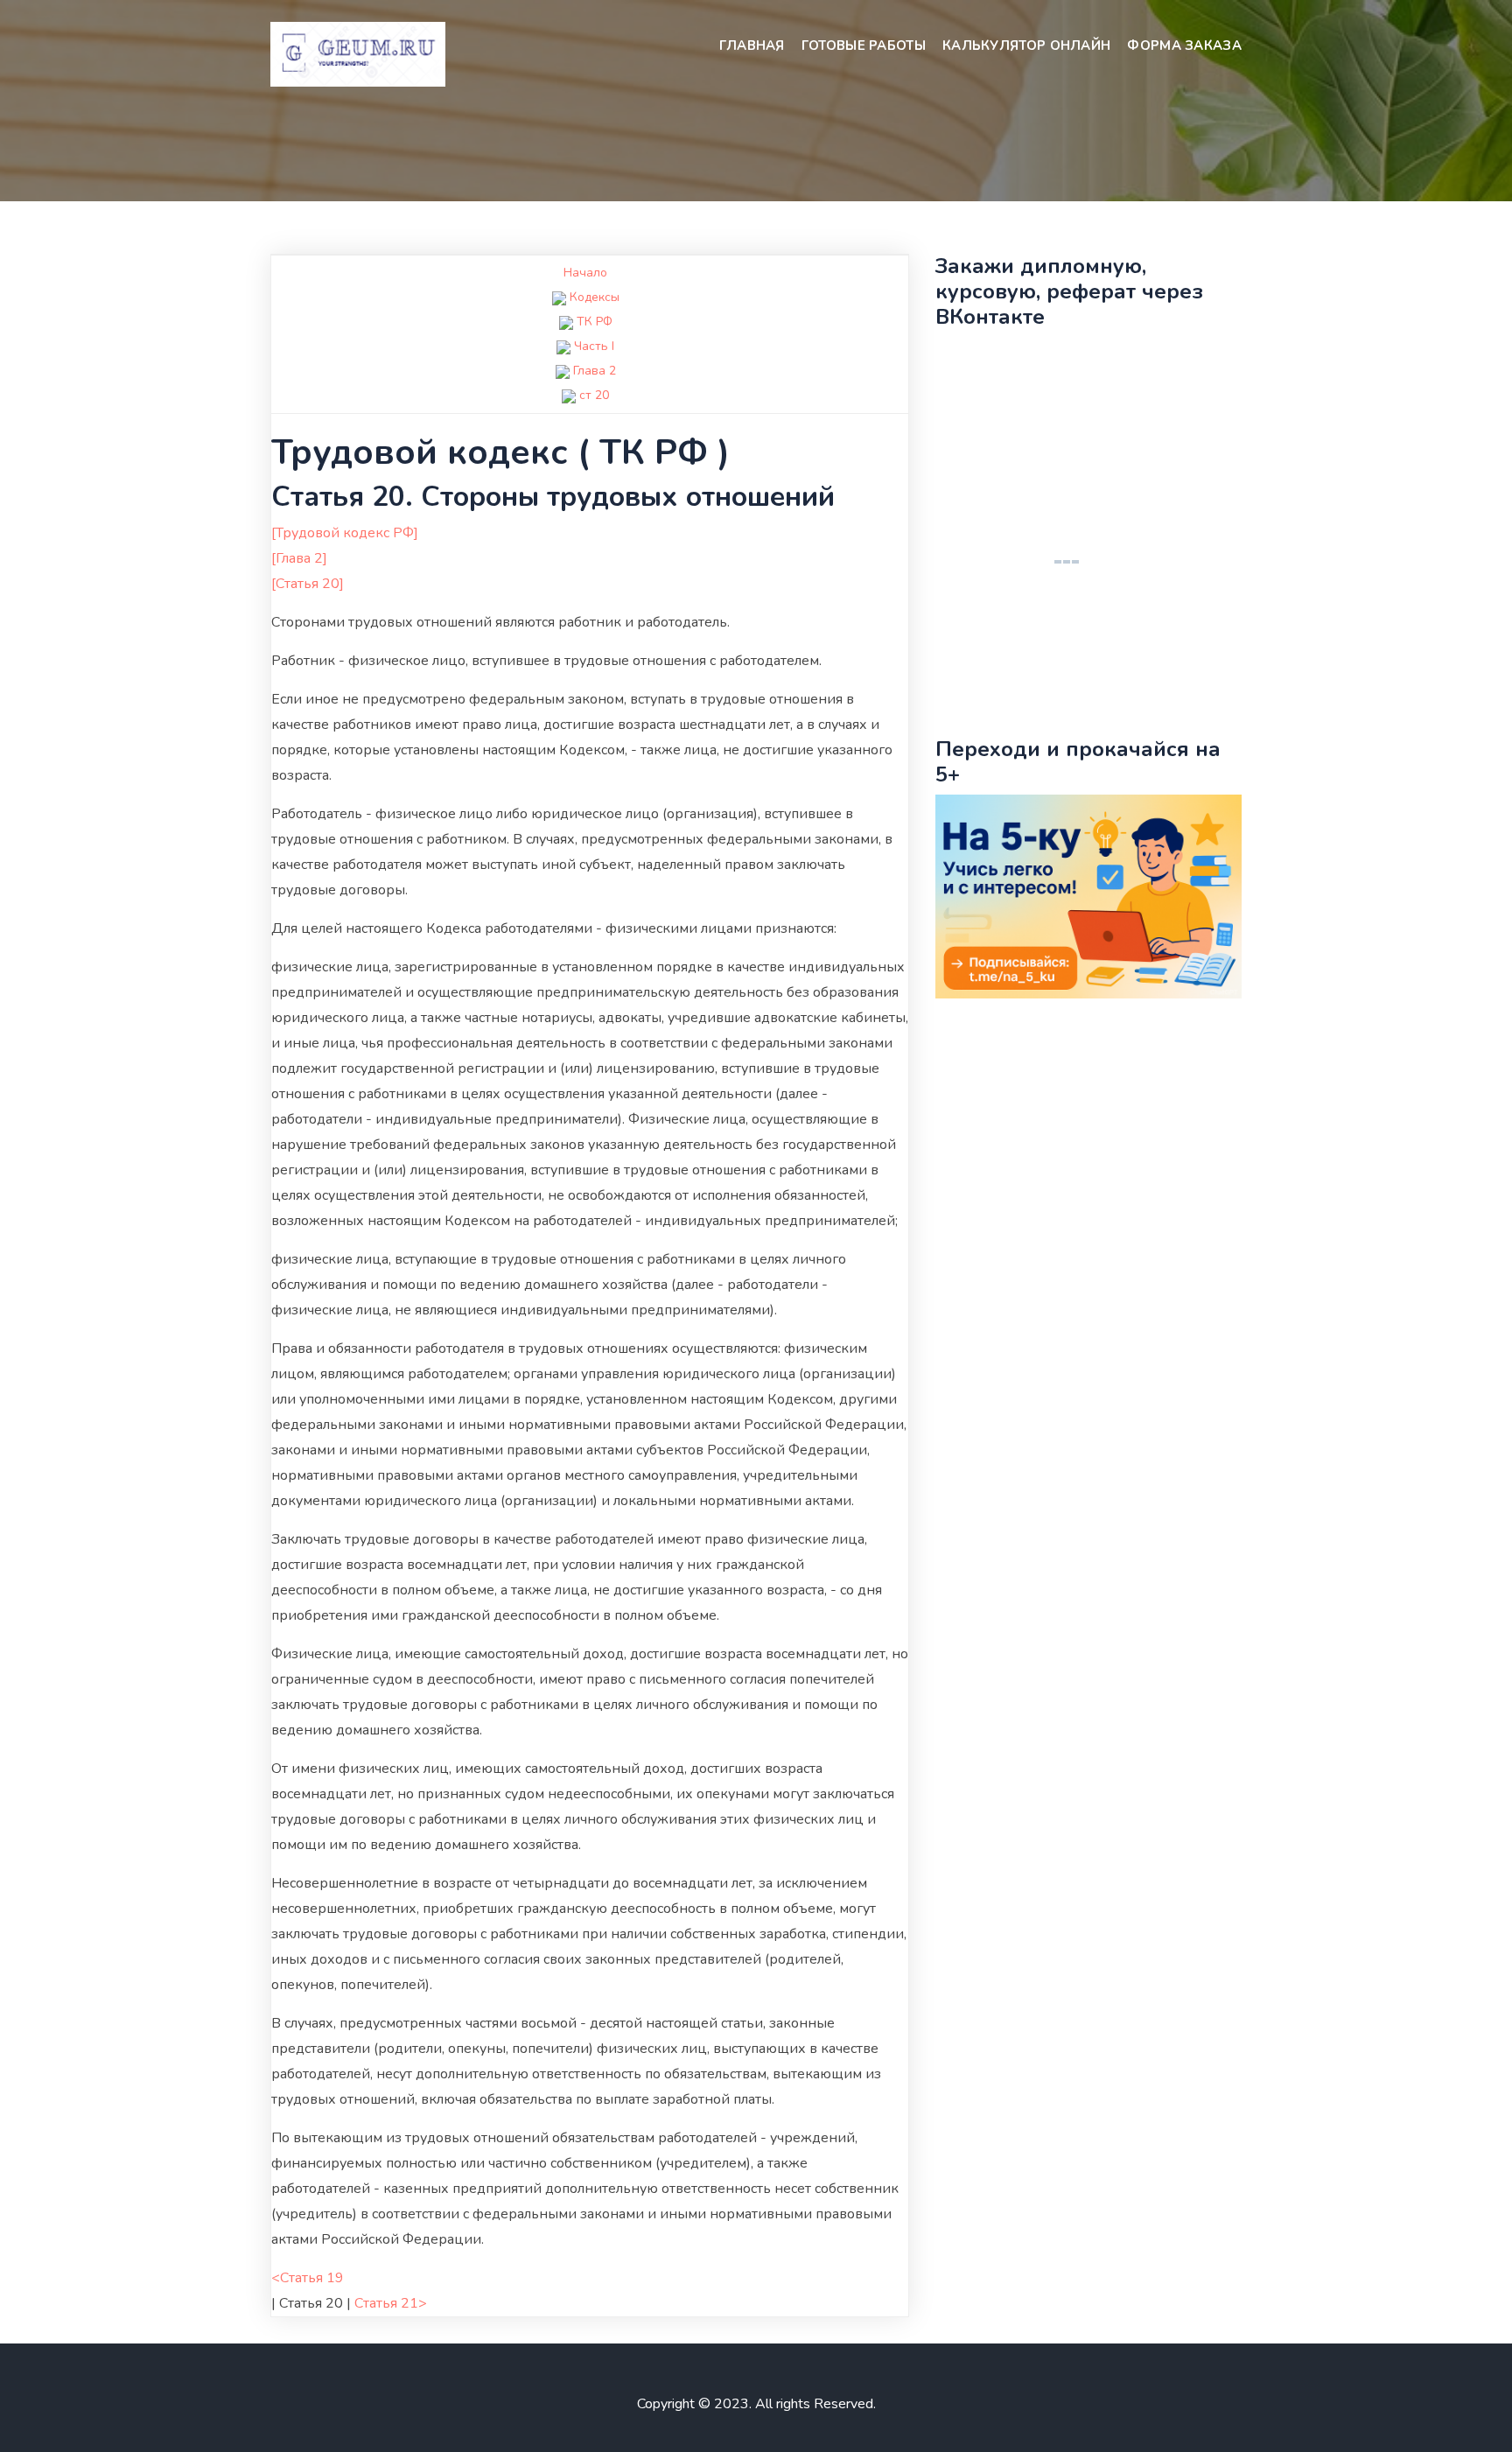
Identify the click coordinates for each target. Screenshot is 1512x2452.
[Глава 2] (299, 558)
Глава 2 (595, 371)
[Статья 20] (308, 584)
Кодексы (595, 297)
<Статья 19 (308, 2278)
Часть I (594, 346)
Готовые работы (864, 46)
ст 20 (594, 395)
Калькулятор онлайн (1026, 46)
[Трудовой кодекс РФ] (345, 533)
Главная (752, 46)
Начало (585, 273)
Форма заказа (1184, 46)
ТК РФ (595, 322)
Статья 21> (391, 2303)
